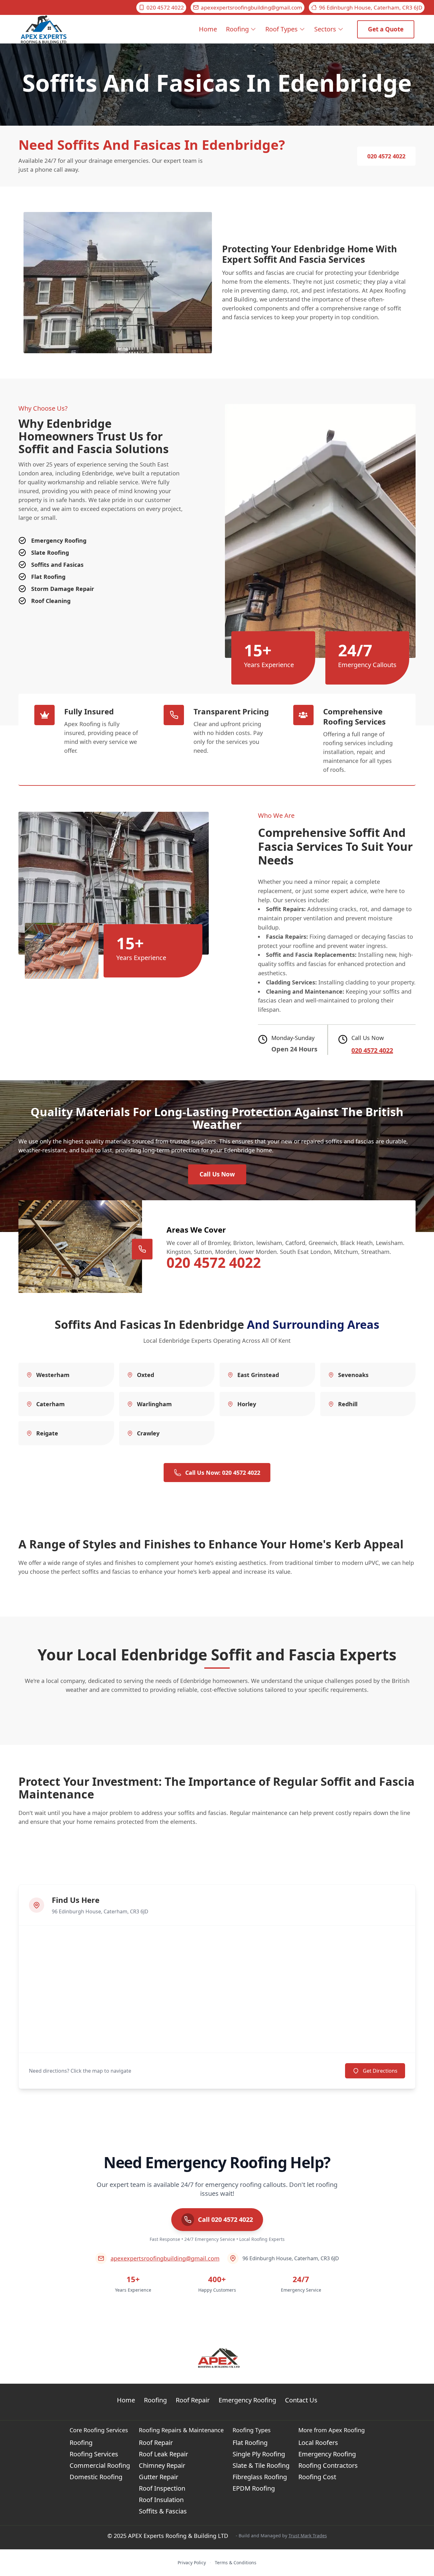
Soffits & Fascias (163, 2511)
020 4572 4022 (165, 7)
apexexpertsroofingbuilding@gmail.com (251, 7)
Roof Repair (193, 2400)
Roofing (237, 29)
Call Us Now (217, 1174)
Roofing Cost (317, 2477)
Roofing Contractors (328, 2465)
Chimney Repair (162, 2465)
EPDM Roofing (254, 2488)
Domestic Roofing (96, 2477)
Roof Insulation (161, 2500)
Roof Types (281, 29)
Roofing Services (94, 2454)
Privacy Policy (192, 2563)
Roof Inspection (162, 2488)
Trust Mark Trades (308, 2536)
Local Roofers (318, 2443)
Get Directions (380, 2071)
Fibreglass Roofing (260, 2477)
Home (208, 29)
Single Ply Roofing (259, 2454)
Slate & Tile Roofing (261, 2465)
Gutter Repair (159, 2477)
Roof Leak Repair (163, 2454)
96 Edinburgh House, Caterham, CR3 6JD (371, 7)
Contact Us (301, 2400)
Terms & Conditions (236, 2563)
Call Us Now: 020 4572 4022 (223, 1473)
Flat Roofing (250, 2443)
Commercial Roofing (100, 2465)
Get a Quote (386, 29)
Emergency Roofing (247, 2400)
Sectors (325, 29)
